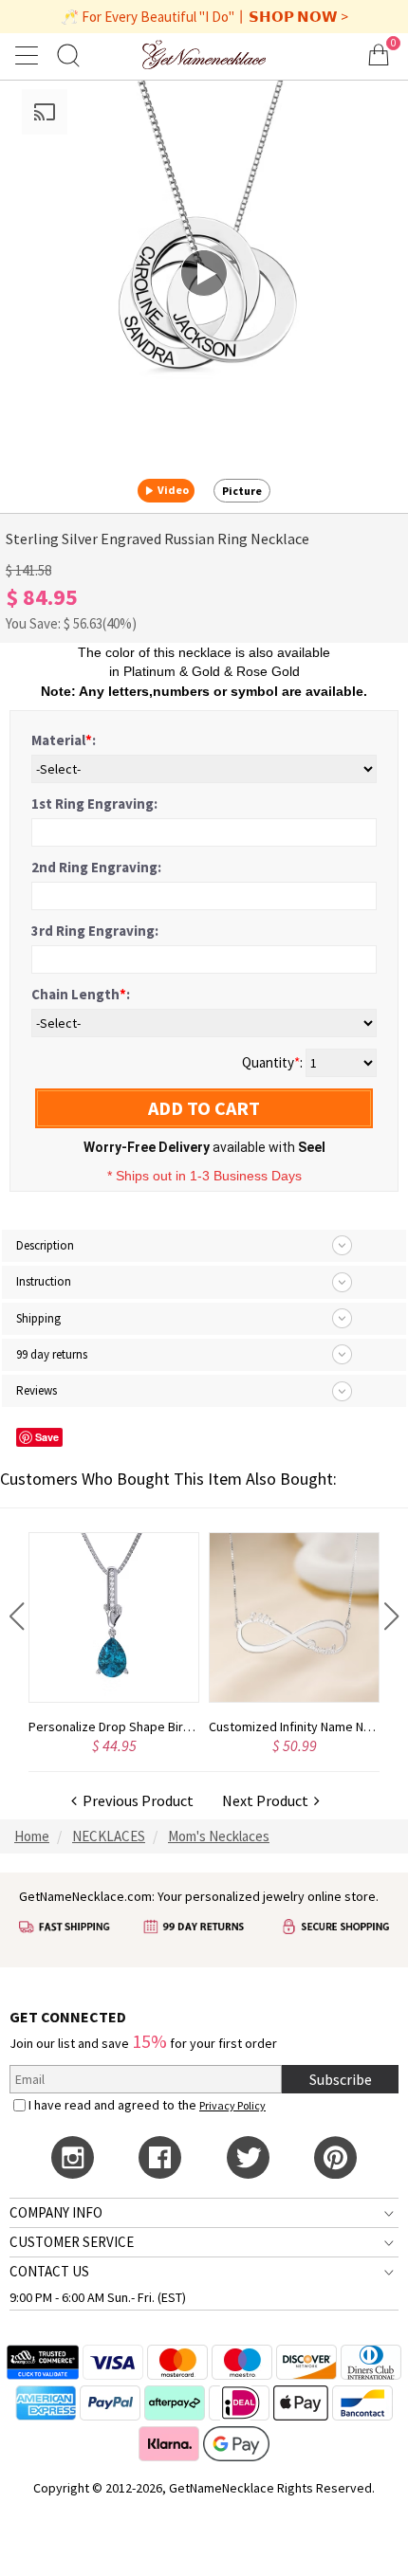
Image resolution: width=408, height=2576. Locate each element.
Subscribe (341, 2079)
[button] (17, 1617)
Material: (64, 740)
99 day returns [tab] (52, 1354)
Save (47, 1437)
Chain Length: (81, 994)
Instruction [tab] (44, 1281)
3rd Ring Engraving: (95, 931)
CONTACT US (49, 2271)
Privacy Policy (232, 2105)
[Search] (68, 55)
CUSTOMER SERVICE (72, 2242)
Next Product (268, 1800)
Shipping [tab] (38, 1318)
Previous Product (135, 1800)
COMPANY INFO (56, 2212)
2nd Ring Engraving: (96, 867)
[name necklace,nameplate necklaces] (204, 55)
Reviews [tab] (37, 1390)
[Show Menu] (29, 55)
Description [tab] (45, 1245)
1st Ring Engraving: (94, 804)
